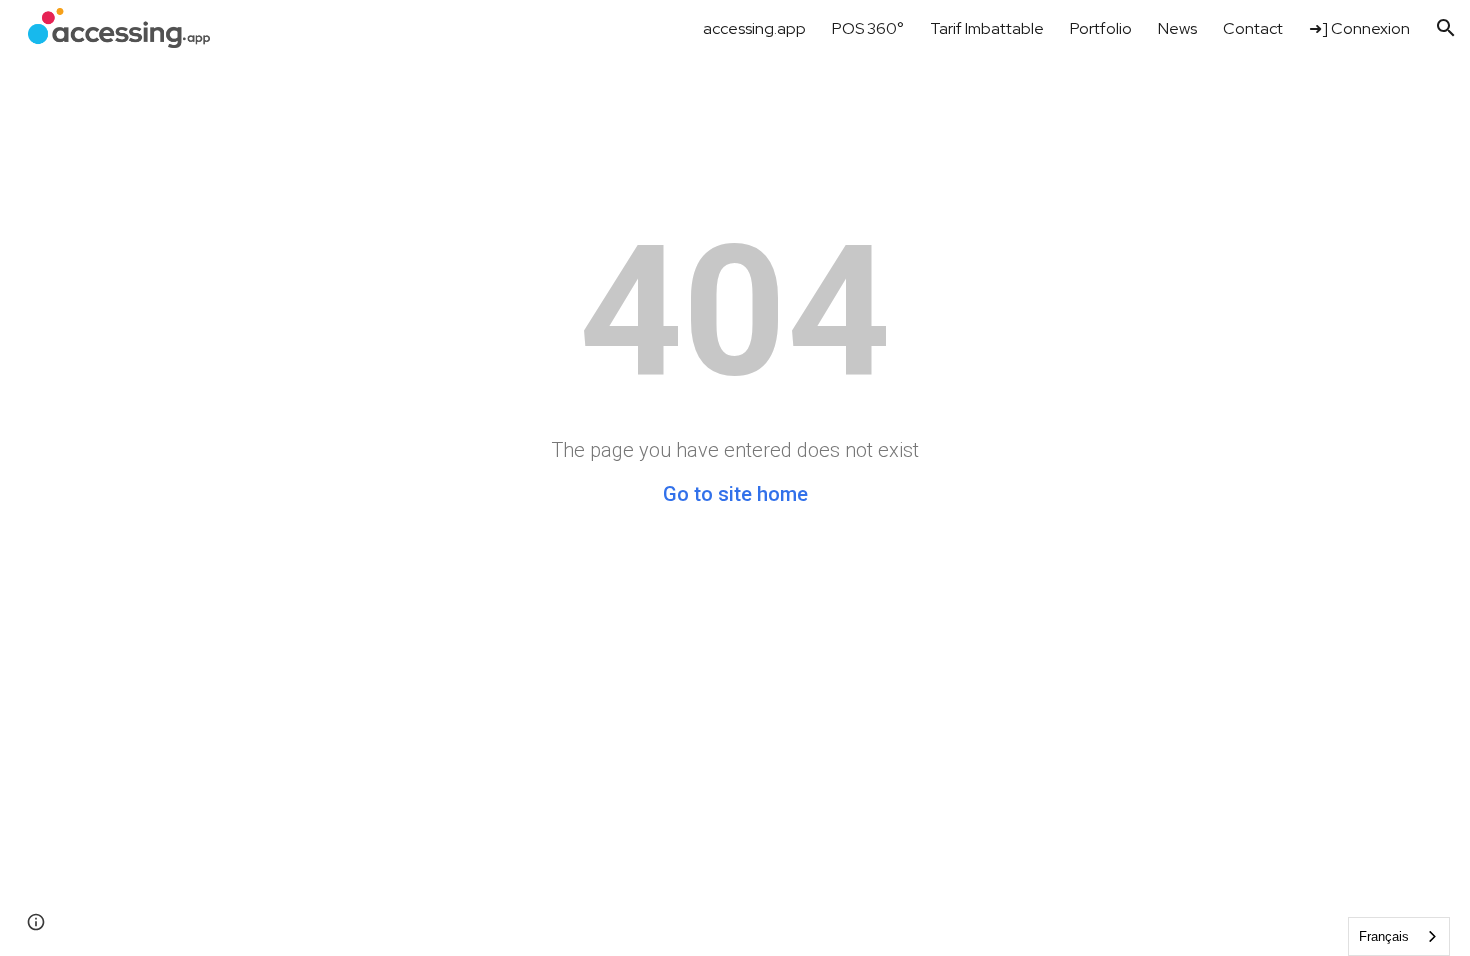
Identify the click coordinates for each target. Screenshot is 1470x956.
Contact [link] (1253, 28)
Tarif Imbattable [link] (987, 28)
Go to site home (735, 494)
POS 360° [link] (868, 28)
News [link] (1177, 28)
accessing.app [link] (754, 28)
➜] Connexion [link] (1359, 28)
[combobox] (1399, 936)
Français (1384, 936)
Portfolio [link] (1101, 28)
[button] (1446, 28)
